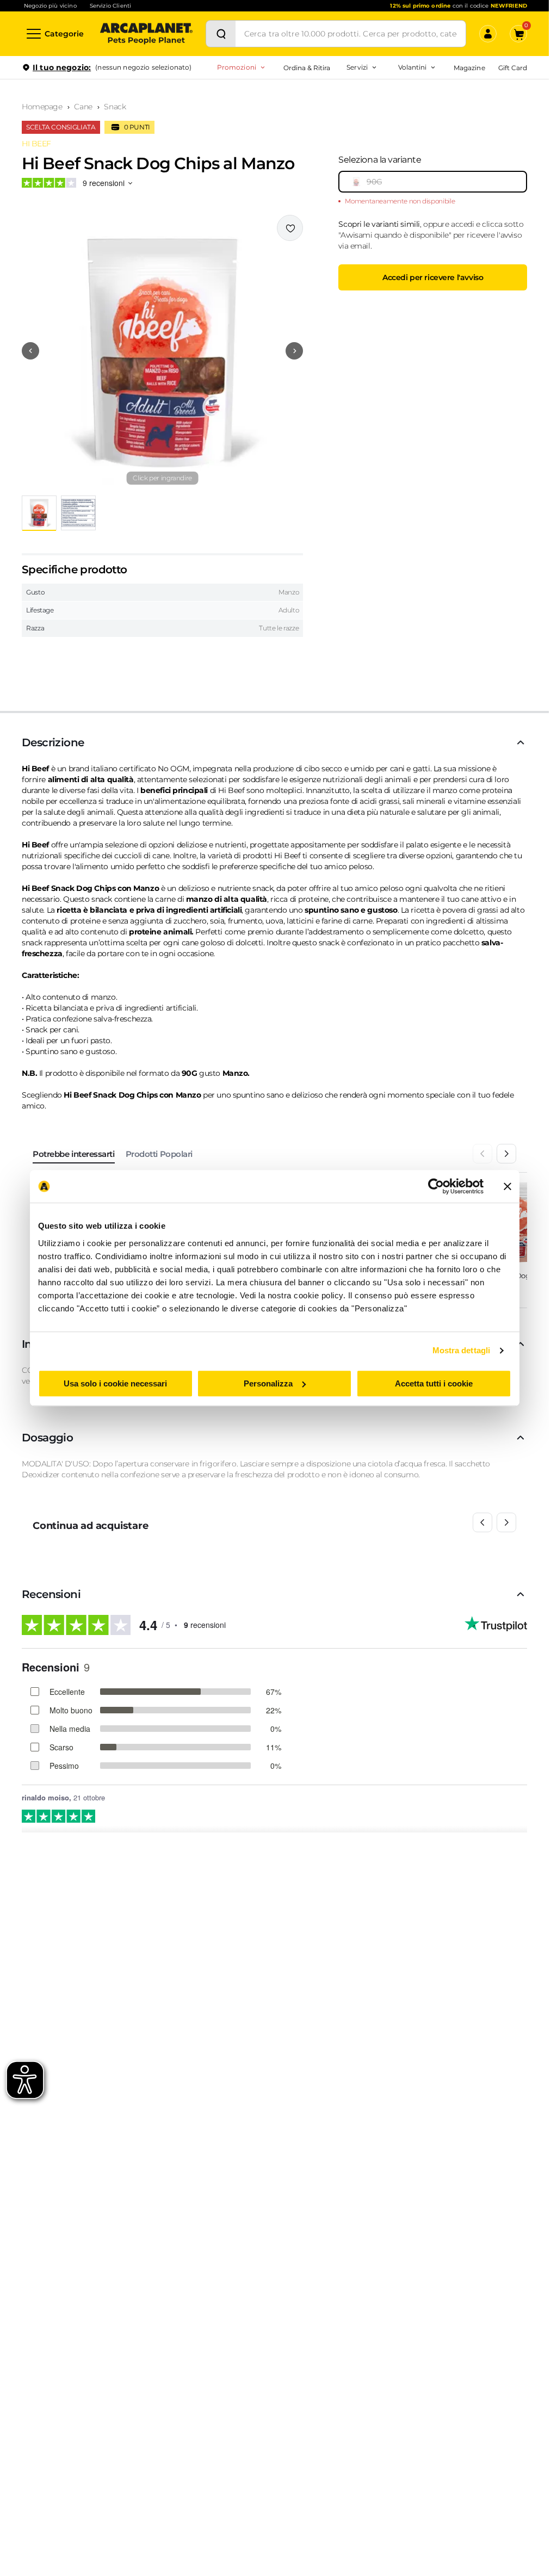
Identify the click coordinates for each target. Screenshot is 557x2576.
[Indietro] (482, 1154)
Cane (83, 107)
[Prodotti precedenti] (482, 1522)
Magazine (469, 68)
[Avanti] (506, 1154)
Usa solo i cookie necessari (115, 1383)
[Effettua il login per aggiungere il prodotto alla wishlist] (290, 228)
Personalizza (268, 1383)
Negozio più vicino (50, 6)
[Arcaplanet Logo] (146, 34)
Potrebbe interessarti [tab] (74, 1154)
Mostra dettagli (462, 1350)
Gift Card (513, 68)
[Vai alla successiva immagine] (294, 351)
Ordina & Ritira (307, 68)
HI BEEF (36, 144)
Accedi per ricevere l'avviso (433, 277)
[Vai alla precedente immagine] (30, 351)
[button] (162, 351)
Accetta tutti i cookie (434, 1383)
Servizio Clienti (110, 6)
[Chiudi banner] (508, 1186)
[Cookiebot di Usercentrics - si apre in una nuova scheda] (436, 1186)
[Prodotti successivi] (506, 1522)
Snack (115, 107)
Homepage (42, 107)
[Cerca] (221, 34)
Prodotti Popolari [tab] (159, 1154)
